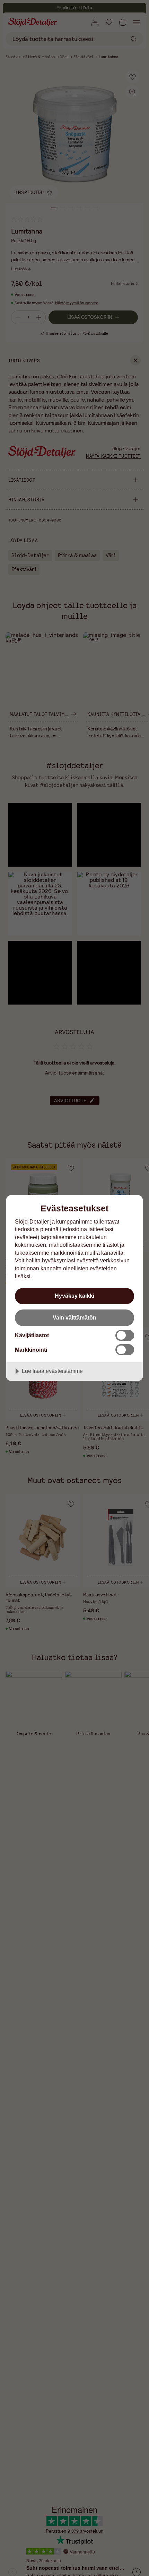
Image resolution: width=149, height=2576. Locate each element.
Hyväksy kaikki (74, 1296)
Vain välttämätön (74, 1317)
